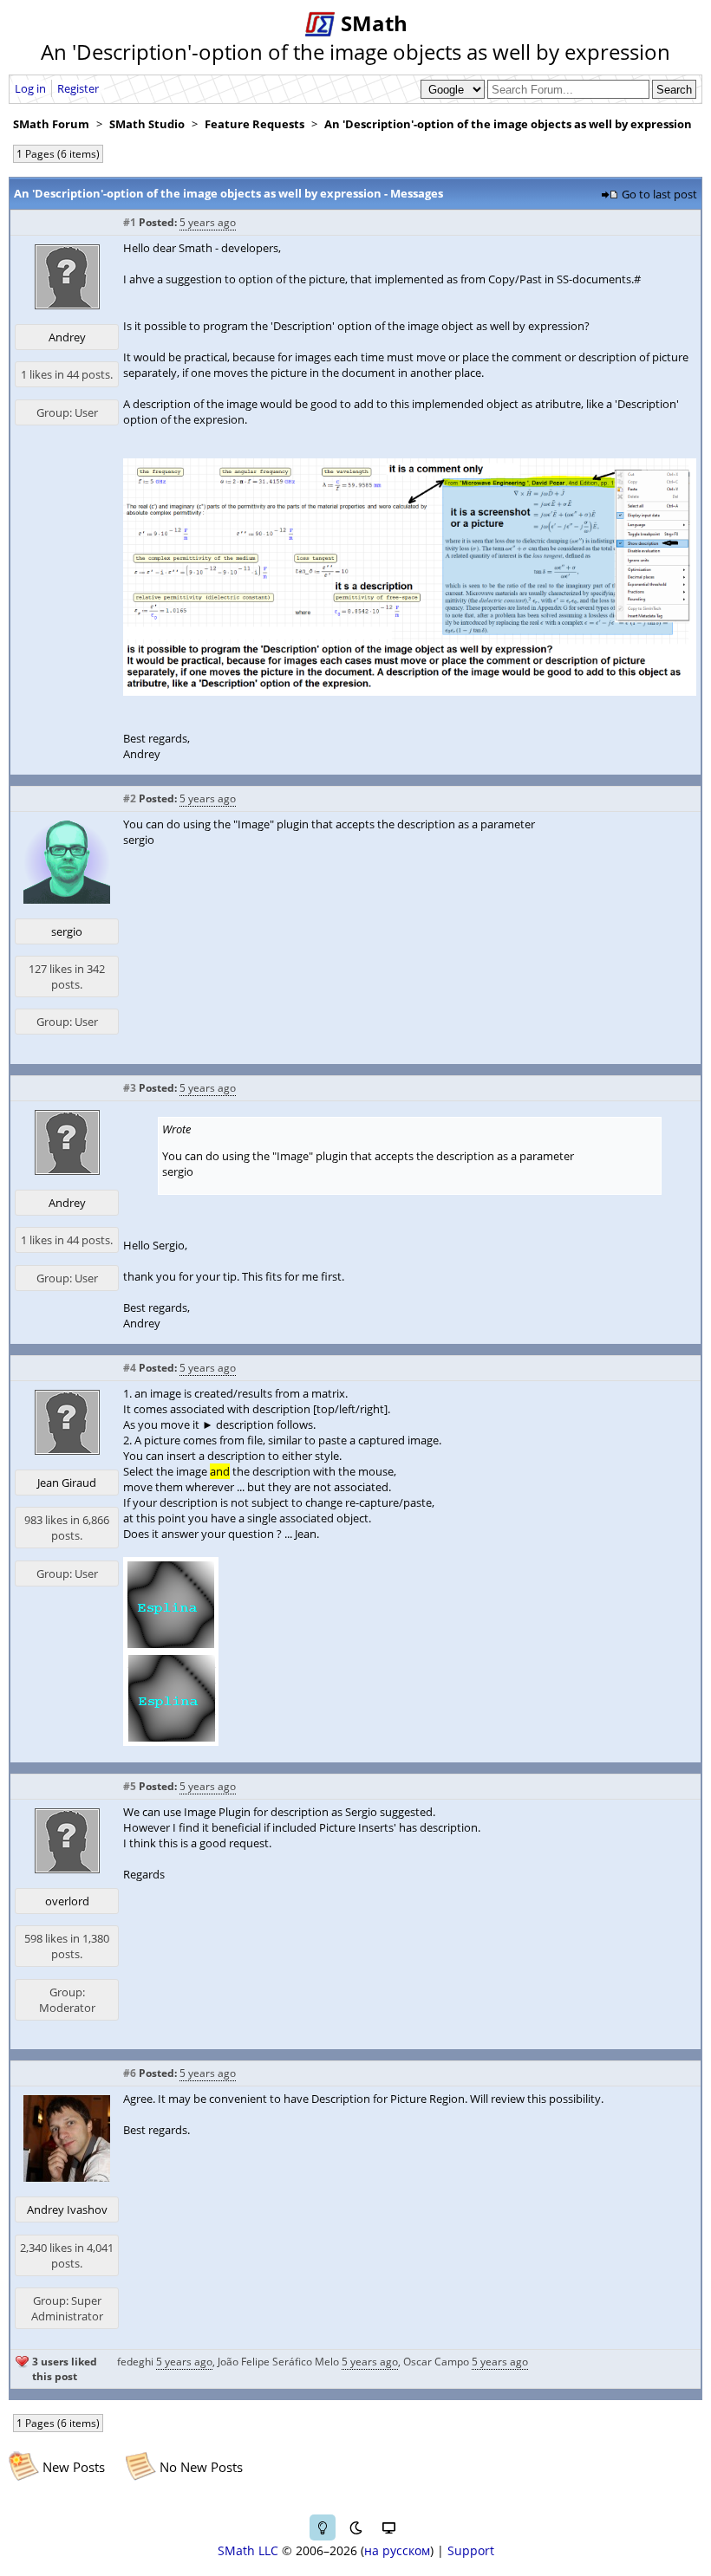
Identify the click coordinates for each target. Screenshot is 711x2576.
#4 (130, 1368)
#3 (130, 1088)
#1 (130, 222)
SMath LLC (248, 2550)
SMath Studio (147, 124)
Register (78, 88)
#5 (130, 1786)
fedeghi (135, 2362)
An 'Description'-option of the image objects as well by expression (508, 124)
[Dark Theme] (355, 2527)
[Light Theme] (323, 2527)
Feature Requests (254, 124)
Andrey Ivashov (67, 2209)
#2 (130, 798)
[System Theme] (388, 2527)
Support (471, 2550)
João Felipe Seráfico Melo (278, 2362)
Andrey (67, 337)
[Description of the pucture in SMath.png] (410, 691)
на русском (397, 2550)
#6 (130, 2073)
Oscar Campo (436, 2362)
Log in (30, 88)
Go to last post (659, 194)
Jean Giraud (67, 1483)
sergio (67, 931)
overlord (67, 1901)
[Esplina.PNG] (171, 1742)
